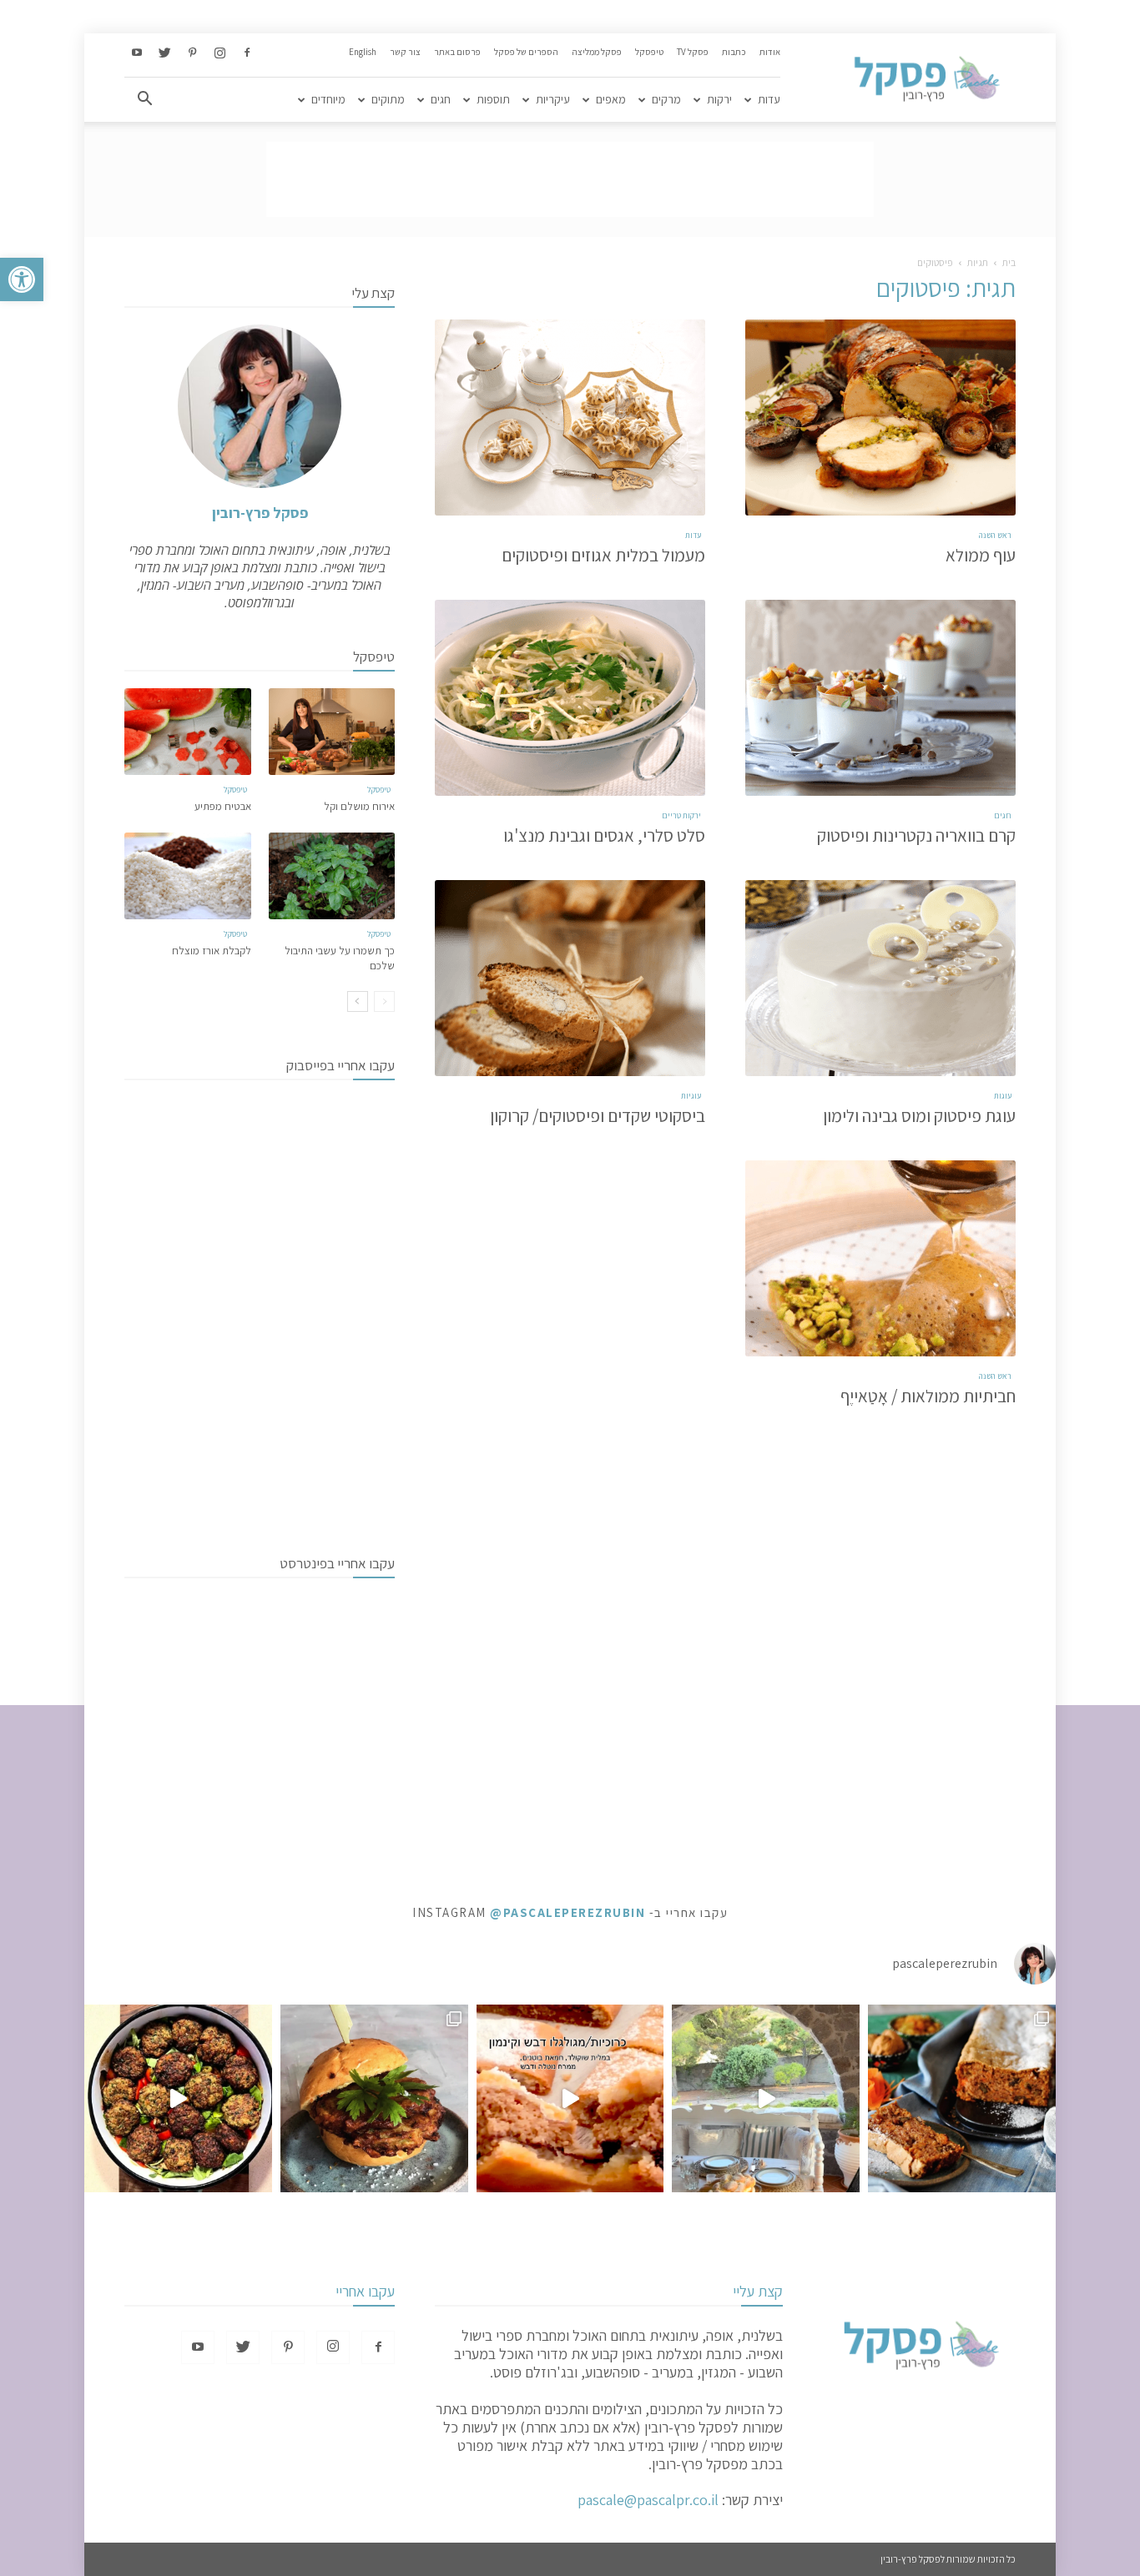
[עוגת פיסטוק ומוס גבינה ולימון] (880, 978)
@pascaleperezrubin (567, 1912)
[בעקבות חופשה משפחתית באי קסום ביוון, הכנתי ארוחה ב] (766, 2098)
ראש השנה (995, 535)
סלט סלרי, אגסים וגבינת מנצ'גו (604, 835)
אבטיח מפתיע (223, 806)
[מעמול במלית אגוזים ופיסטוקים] (570, 418)
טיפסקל (649, 52)
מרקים (666, 99)
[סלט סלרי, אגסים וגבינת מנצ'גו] (570, 698)
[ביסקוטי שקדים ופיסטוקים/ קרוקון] (570, 978)
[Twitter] (164, 53)
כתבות (734, 52)
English (363, 52)
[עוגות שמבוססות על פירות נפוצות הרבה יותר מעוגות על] (962, 2098)
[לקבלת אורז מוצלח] (188, 876)
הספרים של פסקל (526, 52)
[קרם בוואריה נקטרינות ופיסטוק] (880, 698)
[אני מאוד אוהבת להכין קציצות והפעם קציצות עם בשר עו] (178, 2098)
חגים (441, 99)
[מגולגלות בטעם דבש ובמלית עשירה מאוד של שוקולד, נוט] (570, 2098)
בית (1009, 262)
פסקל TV (693, 52)
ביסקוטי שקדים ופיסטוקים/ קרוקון (598, 1116)
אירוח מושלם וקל (359, 806)
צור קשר (405, 52)
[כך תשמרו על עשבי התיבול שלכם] (332, 876)
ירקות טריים (681, 815)
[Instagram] (219, 53)
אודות (770, 52)
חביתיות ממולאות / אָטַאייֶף (928, 1396)
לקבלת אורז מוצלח (212, 951)
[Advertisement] (570, 179)
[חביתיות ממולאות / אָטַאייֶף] (880, 1258)
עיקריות (553, 99)
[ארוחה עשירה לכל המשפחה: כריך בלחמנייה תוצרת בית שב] (374, 2098)
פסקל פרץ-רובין (260, 513)
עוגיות (691, 1096)
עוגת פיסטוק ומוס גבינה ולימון (919, 1116)
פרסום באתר (457, 52)
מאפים (611, 99)
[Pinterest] (192, 53)
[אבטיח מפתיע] (188, 732)
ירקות (719, 99)
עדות (769, 99)
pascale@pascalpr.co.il (648, 2500)
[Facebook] (247, 53)
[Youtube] (137, 53)
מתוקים (388, 99)
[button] (22, 279)
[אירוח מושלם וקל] (332, 732)
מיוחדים (328, 99)
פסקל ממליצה (597, 52)
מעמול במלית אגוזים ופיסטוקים (603, 555)
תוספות (493, 99)
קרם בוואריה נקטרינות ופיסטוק (916, 835)
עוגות (1003, 1096)
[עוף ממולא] (880, 418)
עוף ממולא (981, 555)
